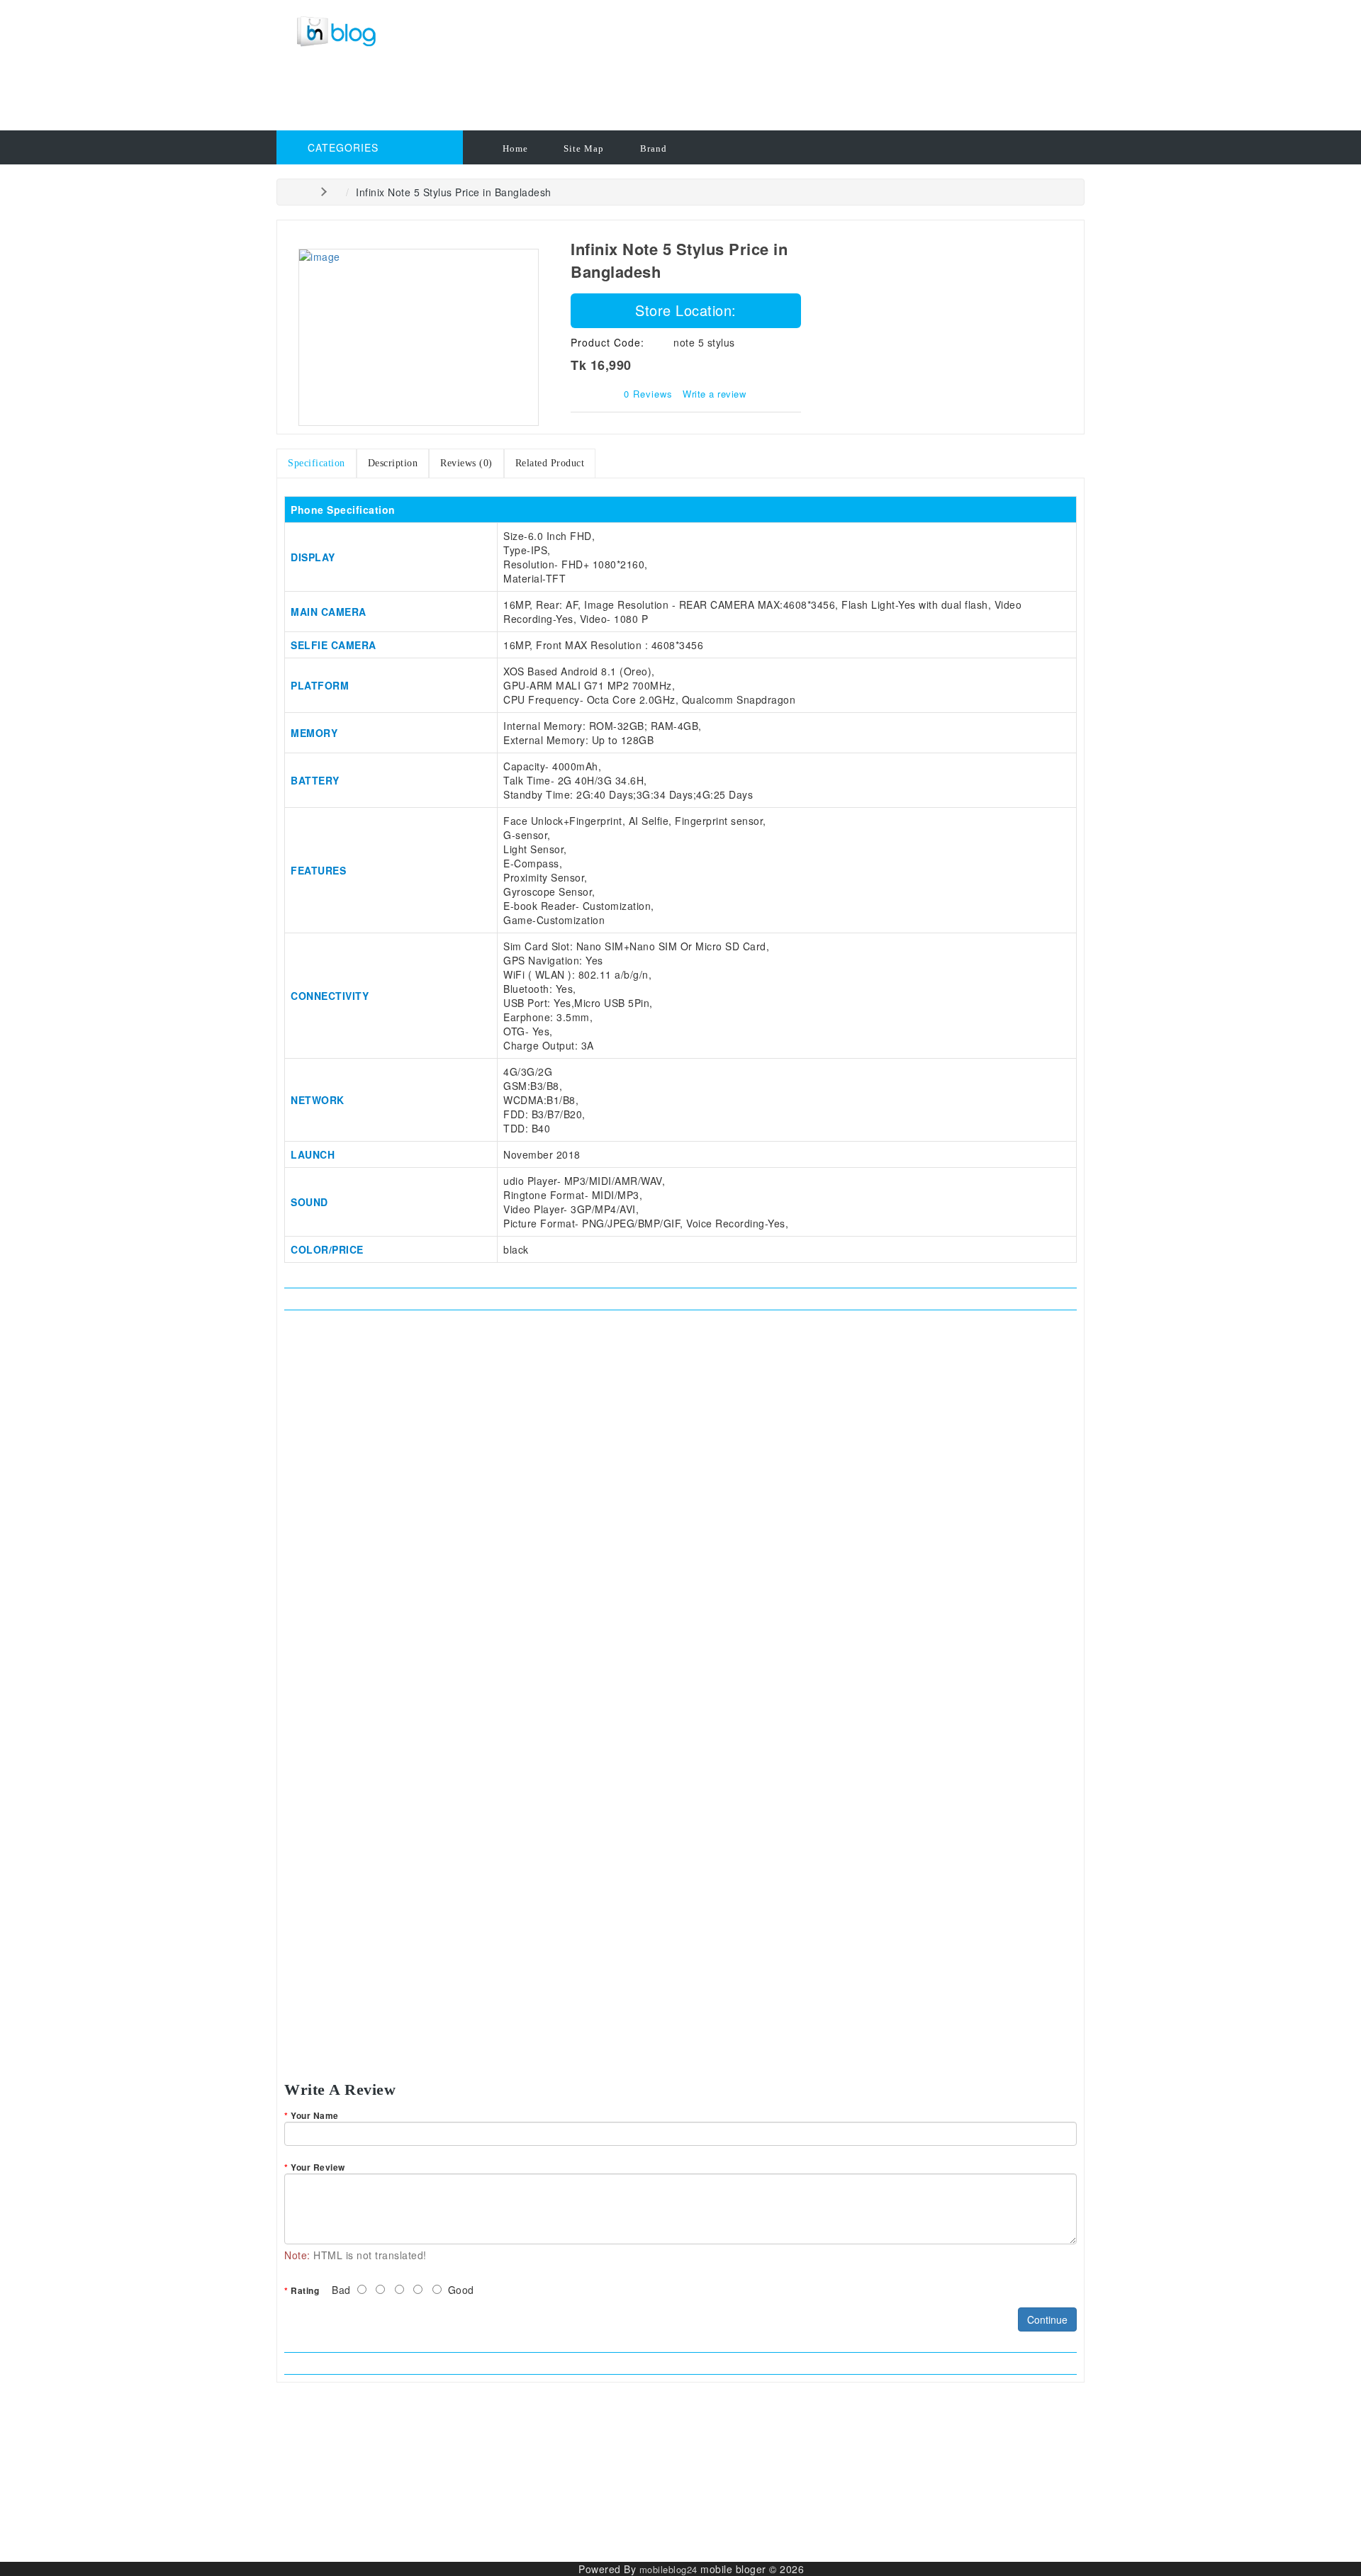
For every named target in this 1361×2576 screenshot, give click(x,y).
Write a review (714, 394)
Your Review (318, 2167)
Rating (305, 2290)
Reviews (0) (466, 463)
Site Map (584, 148)
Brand (654, 148)
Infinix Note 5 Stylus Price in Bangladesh (454, 192)
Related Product (550, 463)
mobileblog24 (668, 2569)
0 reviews (648, 394)
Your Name (315, 2115)
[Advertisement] (585, 96)
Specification (317, 463)
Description (393, 463)
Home (515, 148)
